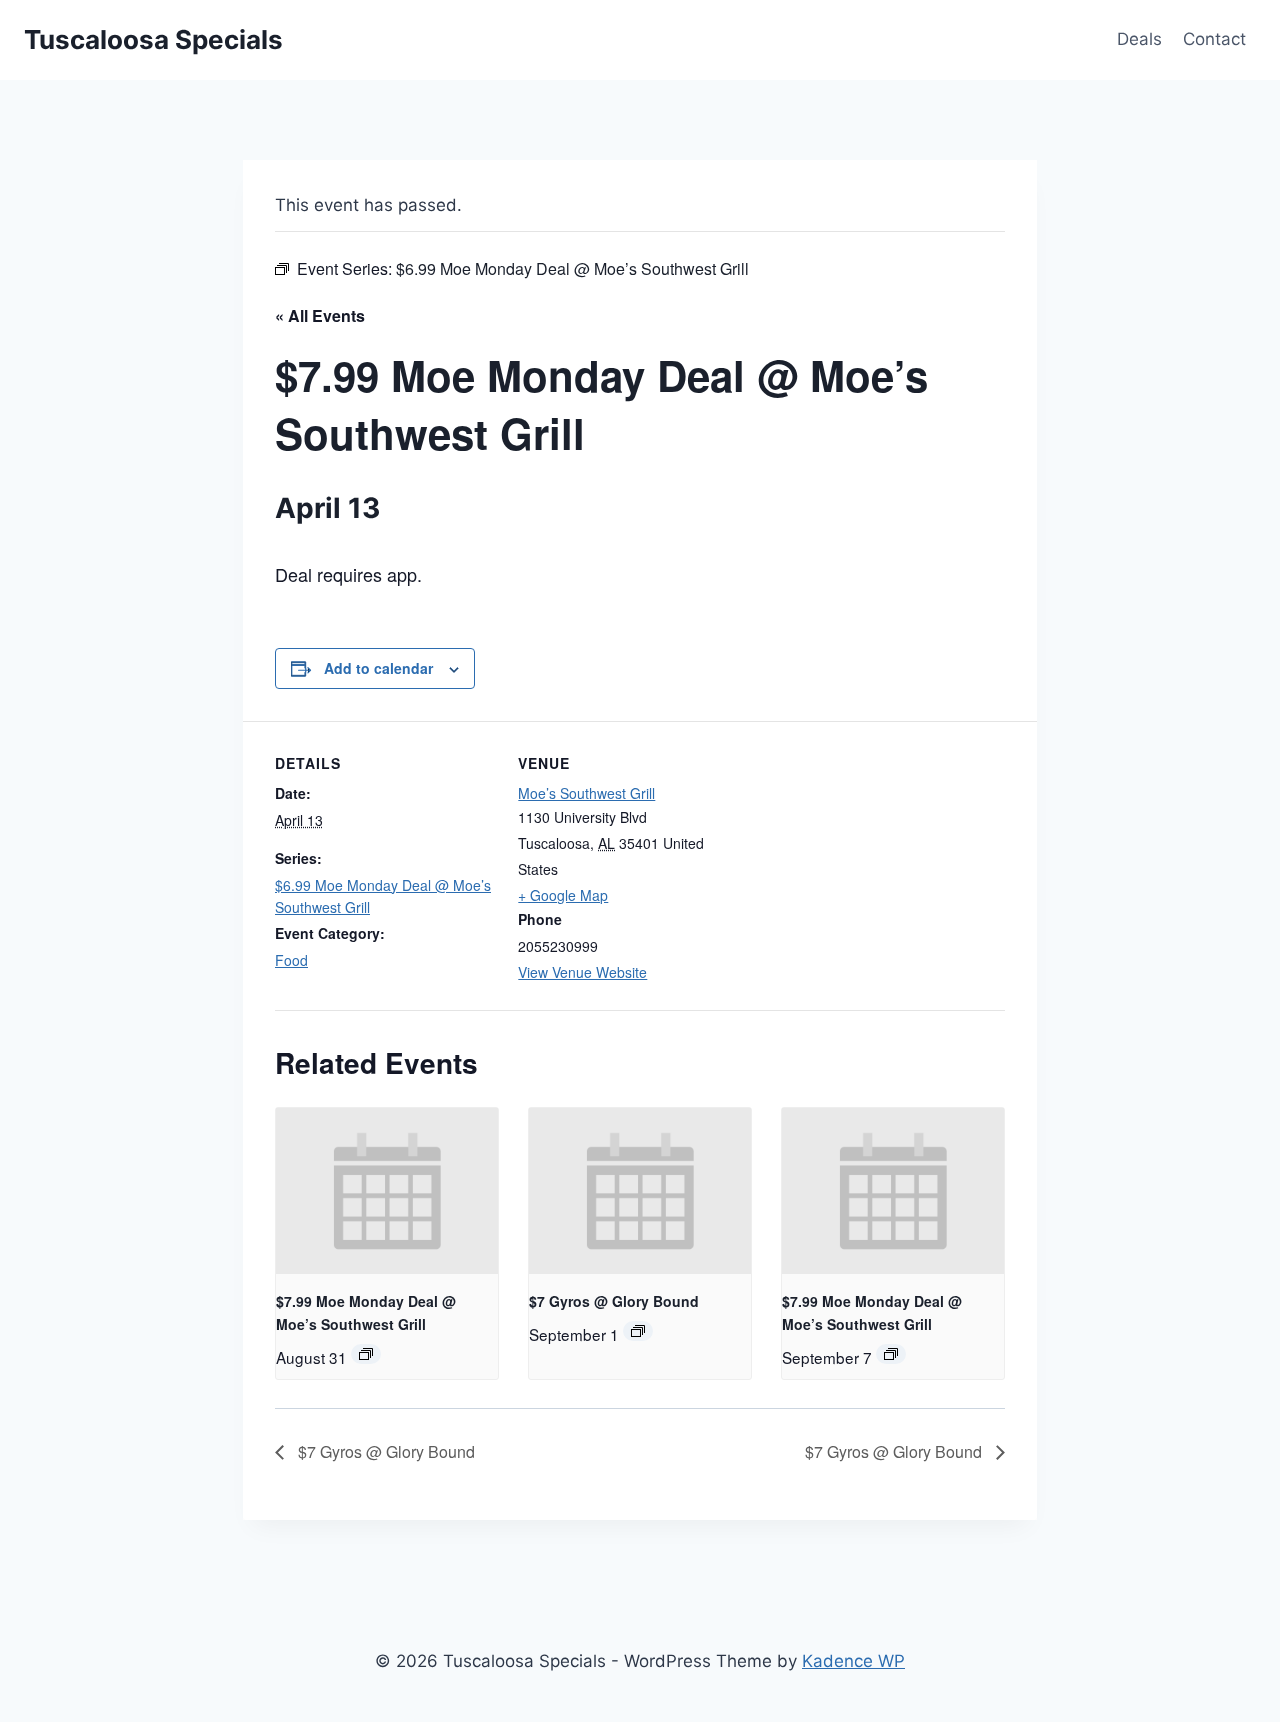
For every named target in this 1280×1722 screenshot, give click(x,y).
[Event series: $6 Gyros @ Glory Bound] (638, 1331)
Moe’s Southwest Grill (586, 793)
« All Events (320, 315)
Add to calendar (378, 668)
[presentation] (387, 1191)
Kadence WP (853, 1661)
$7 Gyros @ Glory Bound (614, 1301)
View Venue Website (582, 972)
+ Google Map (563, 895)
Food (291, 960)
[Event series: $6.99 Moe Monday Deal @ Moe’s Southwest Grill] (366, 1354)
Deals (1139, 39)
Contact (1214, 39)
